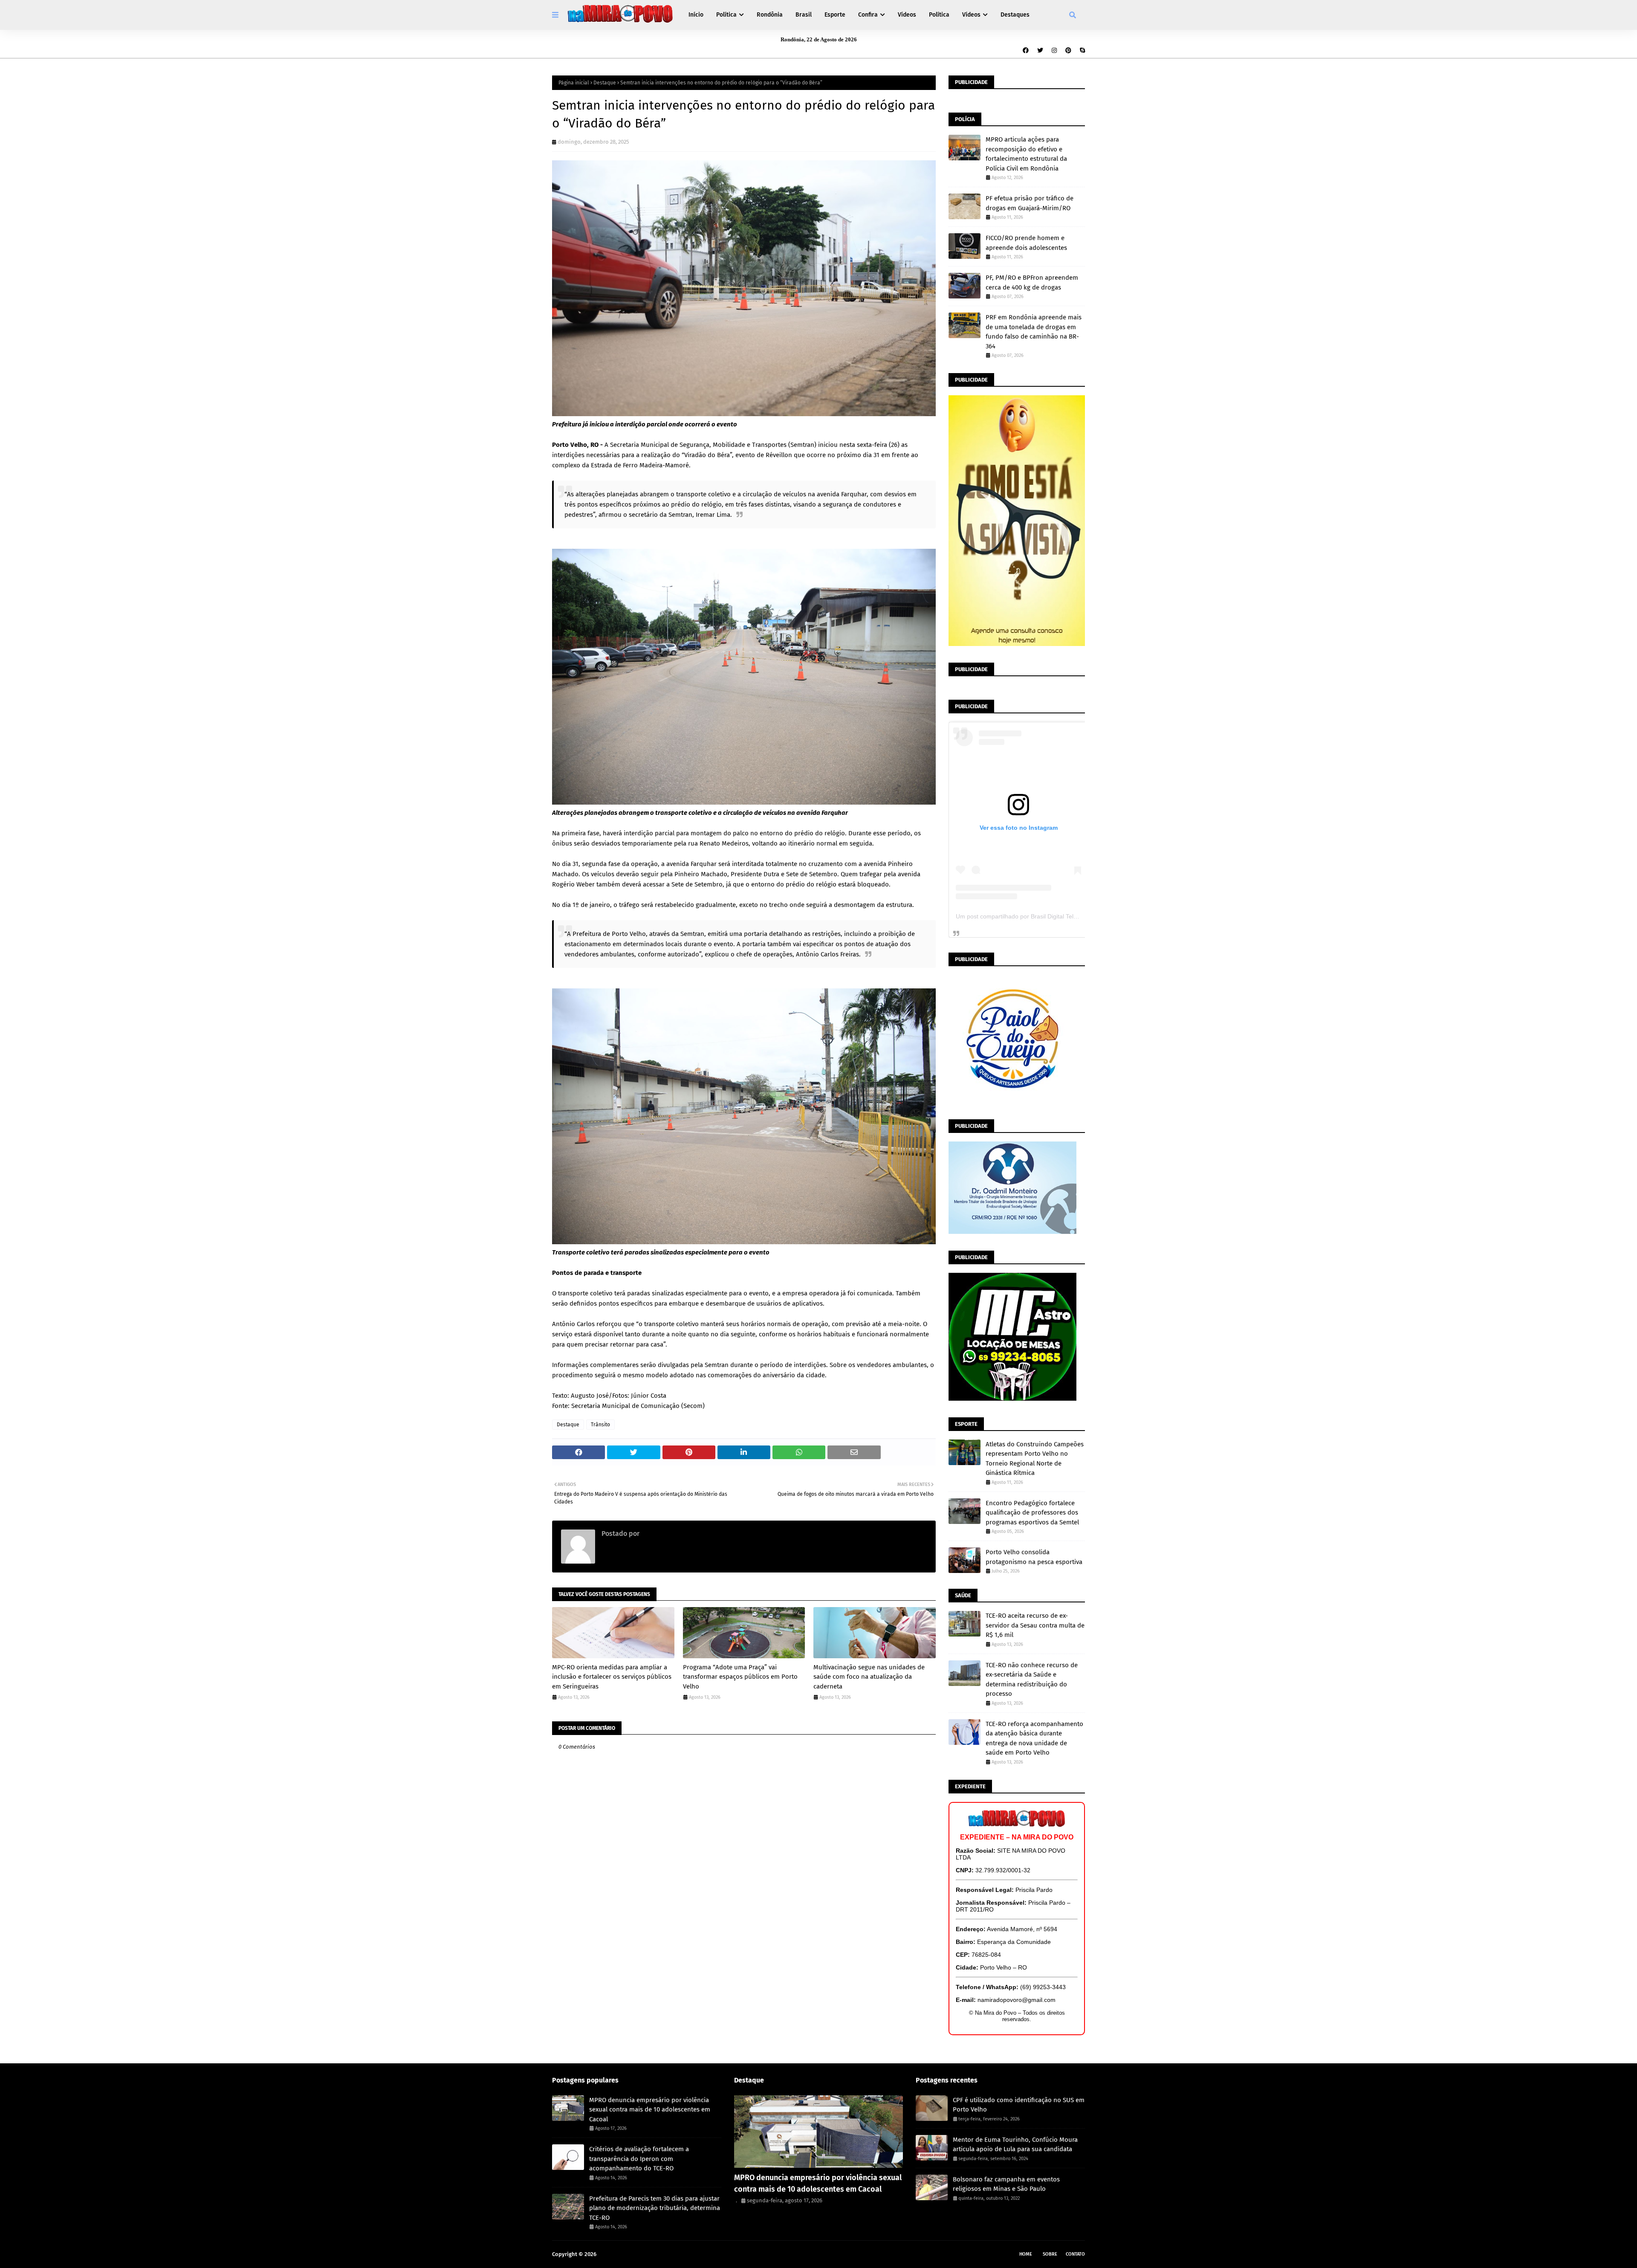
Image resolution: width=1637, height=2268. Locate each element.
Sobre (1050, 2254)
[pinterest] (1068, 51)
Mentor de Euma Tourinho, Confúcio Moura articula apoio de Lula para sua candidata (1015, 2145)
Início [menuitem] (696, 15)
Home (1026, 2254)
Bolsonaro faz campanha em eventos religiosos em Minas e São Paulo (1006, 2184)
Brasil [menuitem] (804, 15)
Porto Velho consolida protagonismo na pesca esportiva (1034, 1557)
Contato (1075, 2254)
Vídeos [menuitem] (907, 15)
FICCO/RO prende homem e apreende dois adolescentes (1026, 243)
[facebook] (1026, 51)
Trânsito (600, 1425)
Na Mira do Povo (619, 2254)
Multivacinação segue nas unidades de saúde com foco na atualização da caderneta (869, 1677)
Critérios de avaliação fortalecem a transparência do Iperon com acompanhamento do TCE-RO (639, 2159)
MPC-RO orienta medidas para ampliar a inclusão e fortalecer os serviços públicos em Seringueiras (612, 1677)
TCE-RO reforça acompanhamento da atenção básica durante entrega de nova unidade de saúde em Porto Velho (1034, 1738)
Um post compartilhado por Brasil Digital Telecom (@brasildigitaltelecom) (1054, 916)
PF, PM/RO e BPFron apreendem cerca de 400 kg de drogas (1032, 282)
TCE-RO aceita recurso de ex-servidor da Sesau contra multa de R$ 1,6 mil (1035, 1625)
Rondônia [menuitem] (770, 15)
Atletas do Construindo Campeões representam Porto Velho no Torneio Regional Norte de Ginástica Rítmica (1035, 1459)
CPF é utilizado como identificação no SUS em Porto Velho (1019, 2105)
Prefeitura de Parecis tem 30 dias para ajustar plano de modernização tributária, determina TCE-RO (655, 2208)
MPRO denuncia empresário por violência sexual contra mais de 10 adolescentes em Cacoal (650, 2110)
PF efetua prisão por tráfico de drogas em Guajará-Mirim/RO (1030, 203)
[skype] (1081, 51)
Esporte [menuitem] (835, 15)
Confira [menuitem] (868, 15)
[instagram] (1054, 51)
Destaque (605, 83)
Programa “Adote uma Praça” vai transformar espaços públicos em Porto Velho (740, 1677)
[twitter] (1040, 51)
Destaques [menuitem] (1015, 15)
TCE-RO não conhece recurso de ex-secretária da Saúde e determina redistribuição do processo (1032, 1680)
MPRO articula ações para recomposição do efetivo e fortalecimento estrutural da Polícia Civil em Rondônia (1026, 154)
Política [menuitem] (726, 15)
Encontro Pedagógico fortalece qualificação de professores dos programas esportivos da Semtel (1032, 1513)
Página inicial (574, 83)
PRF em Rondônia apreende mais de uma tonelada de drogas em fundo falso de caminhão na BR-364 (1034, 332)
